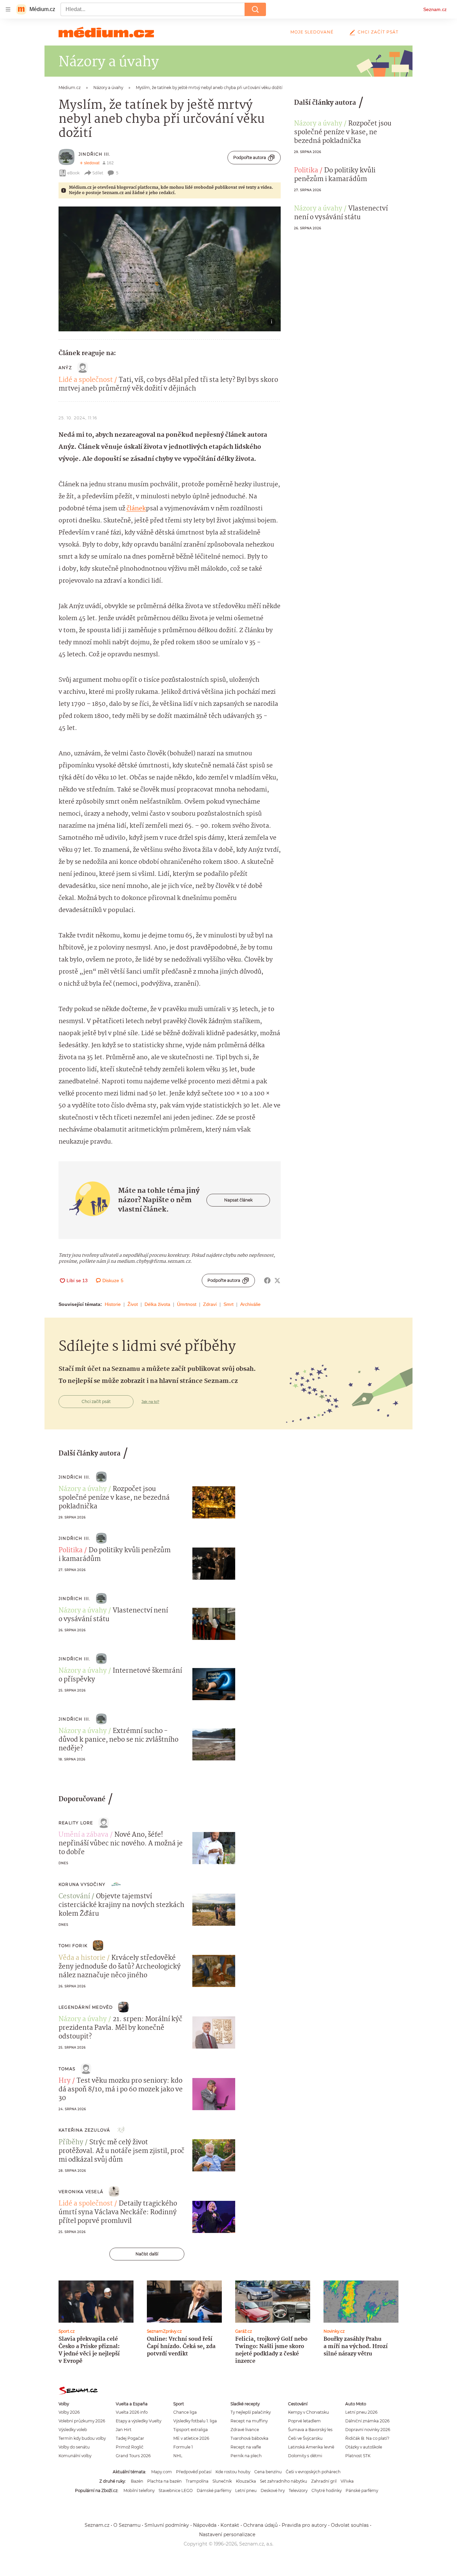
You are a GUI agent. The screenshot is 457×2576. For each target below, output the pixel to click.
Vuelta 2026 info (132, 2412)
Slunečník (222, 2481)
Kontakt (230, 2525)
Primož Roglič (130, 2447)
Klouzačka (246, 2481)
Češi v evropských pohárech (313, 2472)
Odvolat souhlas (350, 2525)
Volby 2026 (69, 2412)
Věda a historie (82, 1958)
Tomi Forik (73, 1946)
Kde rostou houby (233, 2472)
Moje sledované (312, 32)
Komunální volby (75, 2456)
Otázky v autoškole (364, 2447)
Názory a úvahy (318, 124)
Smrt (229, 1304)
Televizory (298, 2490)
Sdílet (98, 173)
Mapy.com (162, 2472)
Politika (306, 171)
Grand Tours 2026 (133, 2456)
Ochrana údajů (260, 2525)
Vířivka (347, 2481)
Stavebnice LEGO (176, 2490)
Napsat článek (238, 1200)
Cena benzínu (268, 2472)
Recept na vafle (246, 2447)
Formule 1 (183, 2447)
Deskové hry (273, 2490)
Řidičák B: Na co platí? (367, 2438)
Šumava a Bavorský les (310, 2430)
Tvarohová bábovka (249, 2438)
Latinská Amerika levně (311, 2447)
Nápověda (205, 2525)
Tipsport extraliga (191, 2430)
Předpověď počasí (194, 2472)
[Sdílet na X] (277, 1280)
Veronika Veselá (81, 2192)
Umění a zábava (83, 1835)
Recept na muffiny (249, 2421)
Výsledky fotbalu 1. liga (195, 2421)
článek (136, 509)
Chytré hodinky (327, 2490)
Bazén (137, 2481)
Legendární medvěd (86, 2007)
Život (133, 1304)
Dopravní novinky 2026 (368, 2430)
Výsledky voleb (73, 2430)
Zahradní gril (324, 2481)
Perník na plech (246, 2456)
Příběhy (71, 2143)
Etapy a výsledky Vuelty (139, 2421)
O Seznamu (127, 2525)
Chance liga (185, 2412)
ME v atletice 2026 (191, 2438)
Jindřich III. (95, 154)
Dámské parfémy (214, 2490)
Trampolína (197, 2481)
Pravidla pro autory (304, 2525)
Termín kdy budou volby (82, 2438)
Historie (113, 1304)
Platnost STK (358, 2456)
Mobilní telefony (139, 2490)
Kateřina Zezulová (84, 2130)
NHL (178, 2456)
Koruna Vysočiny (82, 1884)
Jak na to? (150, 1402)
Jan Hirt (124, 2430)
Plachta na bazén (164, 2481)
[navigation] (8, 9)
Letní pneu (246, 2490)
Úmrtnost (187, 1304)
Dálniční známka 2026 (367, 2421)
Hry (65, 2081)
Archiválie (250, 1304)
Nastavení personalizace (227, 2535)
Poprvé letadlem (304, 2421)
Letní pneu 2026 (361, 2412)
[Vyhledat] (255, 9)
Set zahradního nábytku (284, 2481)
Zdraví (210, 1304)
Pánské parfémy (362, 2490)
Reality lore (76, 1823)
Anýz (65, 368)
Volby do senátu (74, 2447)
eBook (73, 173)
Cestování (74, 1897)
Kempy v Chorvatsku (308, 2412)
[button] (170, 269)
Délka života (157, 1304)
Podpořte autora (250, 157)
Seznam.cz (435, 9)
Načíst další (147, 2254)
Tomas (67, 2069)
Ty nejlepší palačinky (251, 2412)
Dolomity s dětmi (305, 2456)
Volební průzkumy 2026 (82, 2421)
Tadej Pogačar (130, 2438)
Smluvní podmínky (167, 2525)
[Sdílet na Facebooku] (267, 1280)
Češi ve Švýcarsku (305, 2438)
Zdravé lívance (245, 2430)
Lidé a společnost (86, 380)
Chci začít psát (378, 32)
